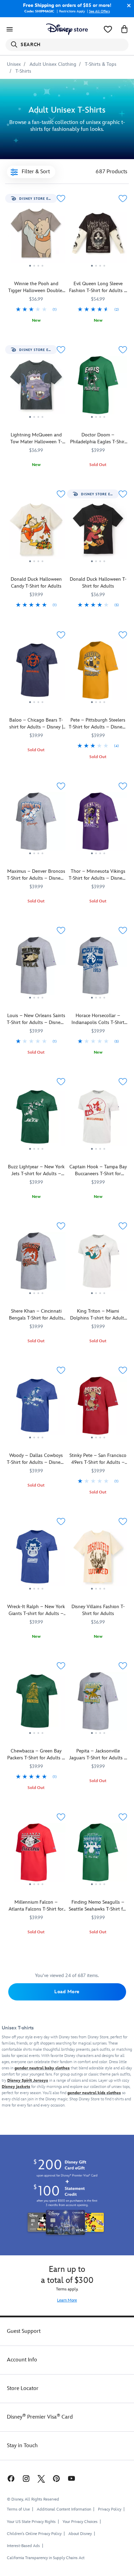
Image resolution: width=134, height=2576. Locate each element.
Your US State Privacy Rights (31, 2522)
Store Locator (23, 2388)
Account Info (22, 2360)
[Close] (127, 6)
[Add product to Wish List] (61, 199)
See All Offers (99, 11)
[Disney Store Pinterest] (56, 2478)
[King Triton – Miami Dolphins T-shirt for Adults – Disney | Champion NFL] (98, 1264)
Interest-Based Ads (23, 2546)
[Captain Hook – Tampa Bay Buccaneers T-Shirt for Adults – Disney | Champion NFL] (98, 1120)
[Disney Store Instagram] (26, 2478)
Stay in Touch (22, 2446)
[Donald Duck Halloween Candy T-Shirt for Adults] (36, 532)
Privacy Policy (110, 2509)
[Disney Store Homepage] (67, 29)
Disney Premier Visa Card (40, 2417)
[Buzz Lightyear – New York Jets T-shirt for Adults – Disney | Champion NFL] (36, 1120)
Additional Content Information (64, 2509)
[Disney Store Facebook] (10, 2478)
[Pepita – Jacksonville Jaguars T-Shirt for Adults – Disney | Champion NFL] (98, 1704)
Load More (67, 1992)
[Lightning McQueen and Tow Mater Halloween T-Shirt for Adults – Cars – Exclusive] (36, 388)
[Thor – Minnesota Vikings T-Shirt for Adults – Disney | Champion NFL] (98, 824)
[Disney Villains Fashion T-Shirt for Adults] (98, 1559)
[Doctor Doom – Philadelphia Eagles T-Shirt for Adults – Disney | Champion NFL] (98, 388)
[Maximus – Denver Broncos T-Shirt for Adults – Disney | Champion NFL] (36, 824)
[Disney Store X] (41, 2478)
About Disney (80, 2534)
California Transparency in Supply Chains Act (46, 2558)
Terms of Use (18, 2509)
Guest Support (24, 2331)
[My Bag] (124, 29)
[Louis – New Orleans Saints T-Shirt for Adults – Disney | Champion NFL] (36, 968)
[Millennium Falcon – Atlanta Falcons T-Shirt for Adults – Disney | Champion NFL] (36, 1855)
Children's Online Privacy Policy (34, 2534)
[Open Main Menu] (10, 29)
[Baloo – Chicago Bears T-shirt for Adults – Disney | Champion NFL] (36, 673)
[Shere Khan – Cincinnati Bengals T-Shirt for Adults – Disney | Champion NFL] (36, 1264)
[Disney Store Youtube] (71, 2478)
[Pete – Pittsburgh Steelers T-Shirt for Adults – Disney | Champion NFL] (98, 673)
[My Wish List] (108, 29)
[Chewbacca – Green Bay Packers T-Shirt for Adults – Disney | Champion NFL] (36, 1704)
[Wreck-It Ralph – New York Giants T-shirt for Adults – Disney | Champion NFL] (36, 1559)
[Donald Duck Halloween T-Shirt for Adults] (98, 532)
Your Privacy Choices (80, 2522)
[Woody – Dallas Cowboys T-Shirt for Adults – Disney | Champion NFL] (36, 1408)
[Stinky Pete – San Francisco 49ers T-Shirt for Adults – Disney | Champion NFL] (98, 1408)
